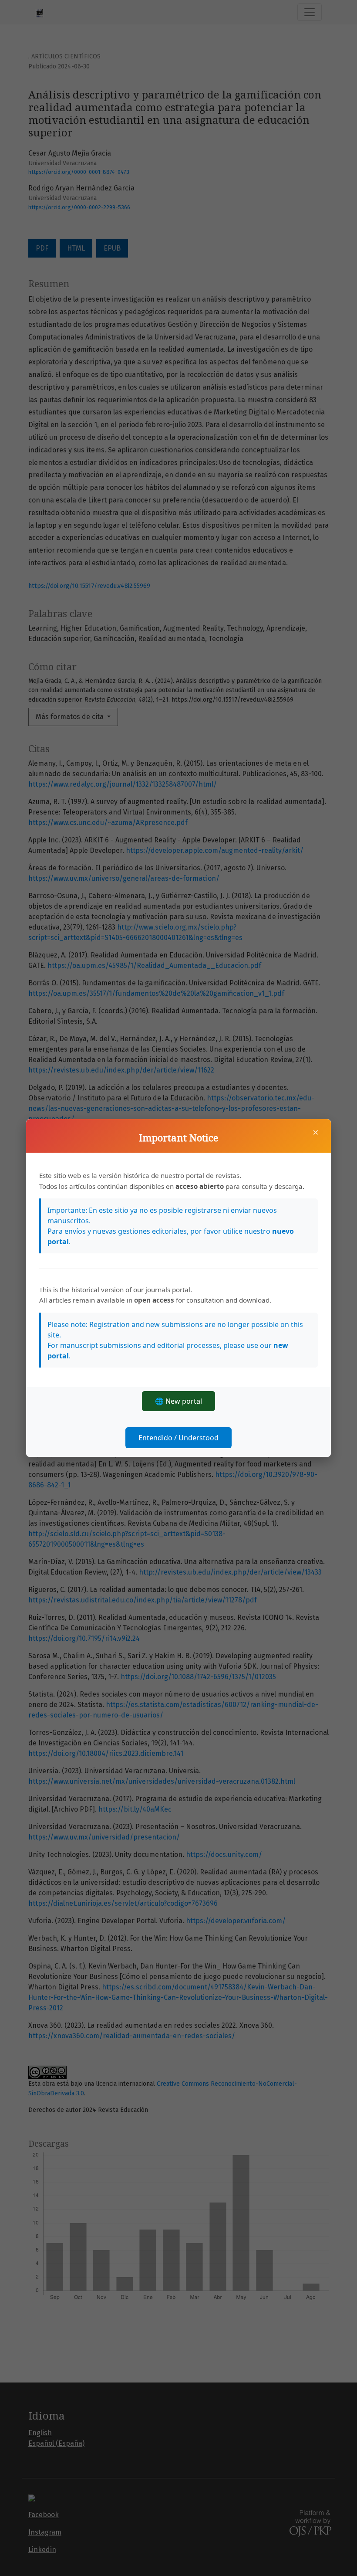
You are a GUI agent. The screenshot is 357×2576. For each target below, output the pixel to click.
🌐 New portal (178, 1401)
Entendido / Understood (178, 1438)
